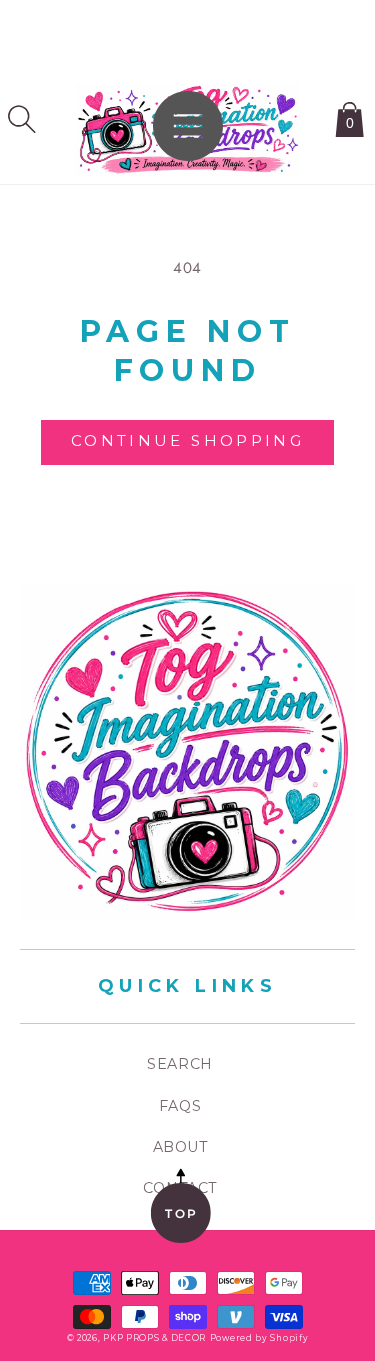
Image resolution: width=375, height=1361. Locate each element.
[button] (22, 119)
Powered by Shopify (259, 1338)
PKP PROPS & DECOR (154, 1338)
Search (180, 1064)
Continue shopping (187, 440)
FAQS (180, 1106)
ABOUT (180, 1147)
